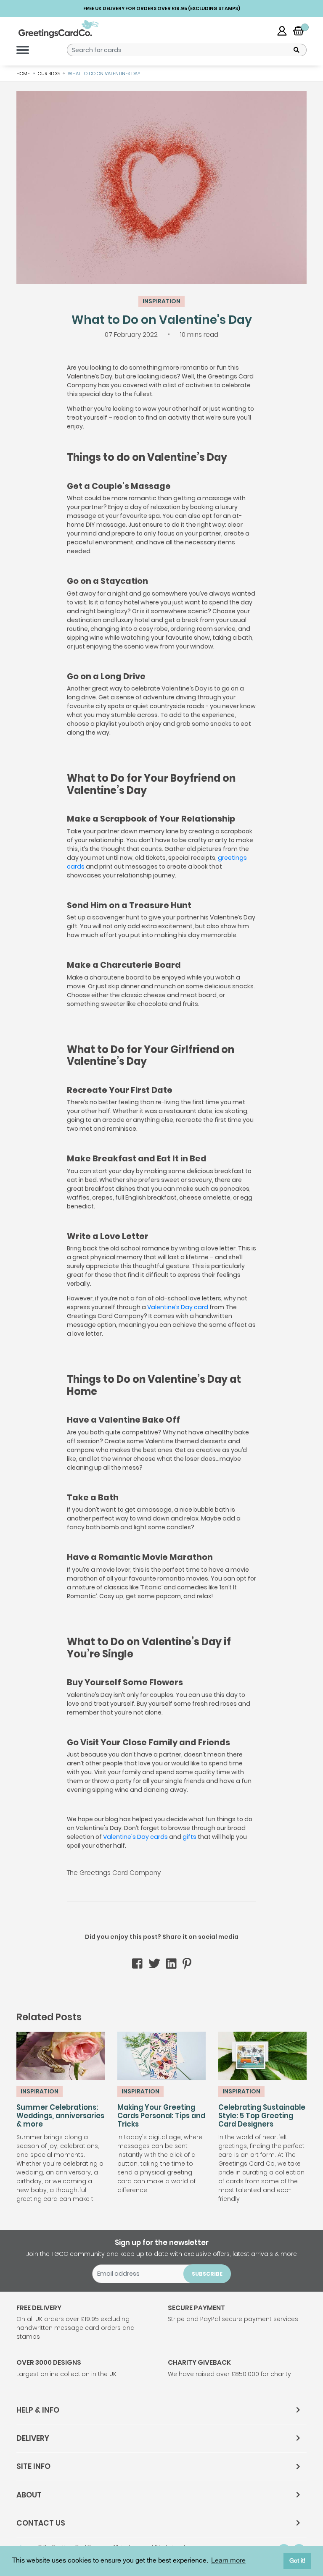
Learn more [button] (228, 2561)
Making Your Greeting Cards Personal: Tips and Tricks (161, 2116)
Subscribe (207, 2274)
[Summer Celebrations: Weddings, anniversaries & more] (61, 2056)
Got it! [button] (297, 2561)
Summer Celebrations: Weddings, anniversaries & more (60, 2116)
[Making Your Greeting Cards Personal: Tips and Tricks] (161, 2056)
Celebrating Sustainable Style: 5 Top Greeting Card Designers (262, 2116)
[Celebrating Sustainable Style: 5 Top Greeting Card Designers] (262, 2056)
